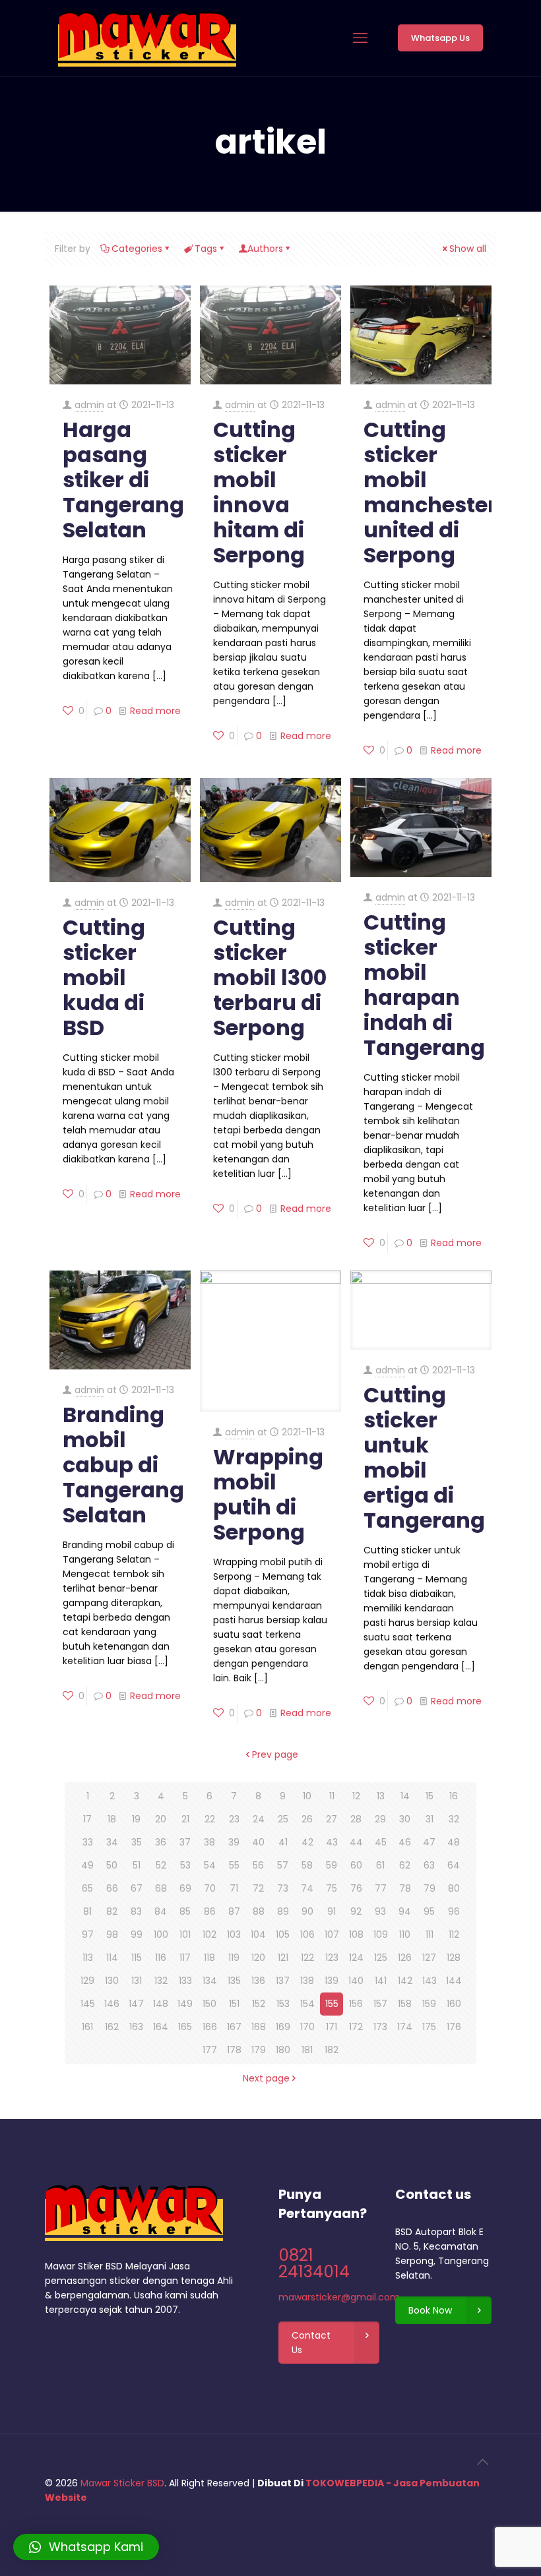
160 (454, 2004)
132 (161, 1981)
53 (185, 1865)
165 (185, 2027)
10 (307, 1796)
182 (332, 2050)
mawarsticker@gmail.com (339, 2297)
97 (88, 1934)
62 (405, 1865)
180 (283, 2050)
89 (283, 1911)
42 (307, 1842)
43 (332, 1842)
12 (356, 1796)
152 (259, 2004)
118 (209, 1958)
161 (87, 2027)
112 (454, 1934)
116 (161, 1958)
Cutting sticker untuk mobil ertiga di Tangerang (424, 1457)
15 (430, 1796)
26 (307, 1819)
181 (307, 2050)
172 (356, 2027)
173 (380, 2027)
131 (137, 1981)
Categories (137, 249)
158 (405, 2004)
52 (161, 1865)
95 (429, 1911)
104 (258, 1934)
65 (87, 1888)
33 (88, 1842)
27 (332, 1819)
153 (283, 2004)
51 (137, 1865)
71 (234, 1888)
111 (430, 1934)
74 (307, 1888)
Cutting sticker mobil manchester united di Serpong (430, 492)
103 (234, 1934)
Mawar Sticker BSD (122, 2483)
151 (234, 2004)
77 (381, 1888)
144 (454, 1981)
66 (112, 1888)
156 (356, 2004)
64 (454, 1865)
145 (88, 2004)
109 (381, 1934)
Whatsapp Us (440, 38)
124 (356, 1958)
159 (429, 2004)
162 (112, 2027)
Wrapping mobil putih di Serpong (268, 1494)
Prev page (275, 1754)
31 (430, 1819)
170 (307, 2027)
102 (209, 1934)
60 (356, 1865)
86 (210, 1911)
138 (307, 1981)
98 (112, 1934)
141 (381, 1981)
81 (87, 1911)
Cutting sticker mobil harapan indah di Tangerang (424, 985)
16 (454, 1796)
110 (405, 1934)
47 (429, 1842)
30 (405, 1819)
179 (259, 2050)
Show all (468, 249)
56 (258, 1865)
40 (258, 1842)
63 (429, 1865)
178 (234, 2050)
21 (185, 1819)
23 (234, 1819)
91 (332, 1911)
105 (283, 1934)
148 (161, 2004)
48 (454, 1842)
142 (405, 1981)
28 (356, 1819)
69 (185, 1888)
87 (234, 1911)
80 (454, 1888)
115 (137, 1958)
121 (283, 1958)
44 (356, 1842)
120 (258, 1958)
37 (185, 1842)
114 (112, 1958)
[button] (86, 2547)
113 (88, 1958)
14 (405, 1796)
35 (137, 1842)
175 (429, 2027)
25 (283, 1819)
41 (283, 1842)
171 (332, 2027)
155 (332, 2004)
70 (210, 1888)
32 (454, 1819)
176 (454, 2027)
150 (209, 2004)
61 (380, 1865)
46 (405, 1842)
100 (161, 1934)
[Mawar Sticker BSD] (147, 38)
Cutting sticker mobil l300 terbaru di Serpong (270, 977)
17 (87, 1819)
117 (185, 1958)
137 (283, 1981)
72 (258, 1888)
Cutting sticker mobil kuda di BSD (104, 977)
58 (307, 1865)
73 (283, 1888)
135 (234, 1981)
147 (136, 2004)
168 (259, 2027)
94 (405, 1911)
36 (161, 1842)
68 (161, 1888)
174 (405, 2027)
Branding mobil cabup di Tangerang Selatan (123, 1465)
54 (210, 1865)
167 (234, 2027)
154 (307, 2004)
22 (210, 1819)
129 (87, 1981)
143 (430, 1981)
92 (356, 1911)
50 (112, 1865)
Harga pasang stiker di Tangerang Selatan (123, 480)
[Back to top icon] (482, 2462)
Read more (155, 711)
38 (209, 1842)
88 (259, 1911)
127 (429, 1958)
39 (234, 1842)
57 (283, 1865)
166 (210, 2027)
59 (332, 1865)
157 (380, 2004)
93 (380, 1911)
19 (136, 1819)
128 (454, 1958)
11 (332, 1796)
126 (405, 1958)
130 (112, 1981)
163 (136, 2027)
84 (161, 1911)
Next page (266, 2078)
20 (161, 1819)
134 (210, 1981)
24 (259, 1819)
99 (137, 1934)
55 (234, 1865)
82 (112, 1911)
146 (112, 2004)
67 (137, 1888)
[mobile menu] (360, 38)
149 (185, 2004)
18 (112, 1819)
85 (185, 1911)
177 (210, 2050)
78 (405, 1888)
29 (380, 1819)
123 (332, 1958)
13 (381, 1796)
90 (307, 1911)
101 (185, 1934)
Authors (265, 249)
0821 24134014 (314, 2263)
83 (136, 1911)
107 (332, 1934)
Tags (206, 249)
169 (283, 2027)
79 (430, 1888)
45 (381, 1842)
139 (332, 1981)
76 (356, 1888)
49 (87, 1865)
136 (258, 1981)
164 (161, 2027)
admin (89, 405)
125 (381, 1958)
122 (307, 1958)
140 (356, 1981)
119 (234, 1958)
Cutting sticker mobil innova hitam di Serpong (259, 492)
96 (454, 1911)
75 (332, 1888)
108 (356, 1934)
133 (185, 1981)
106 (307, 1934)
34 (112, 1842)
